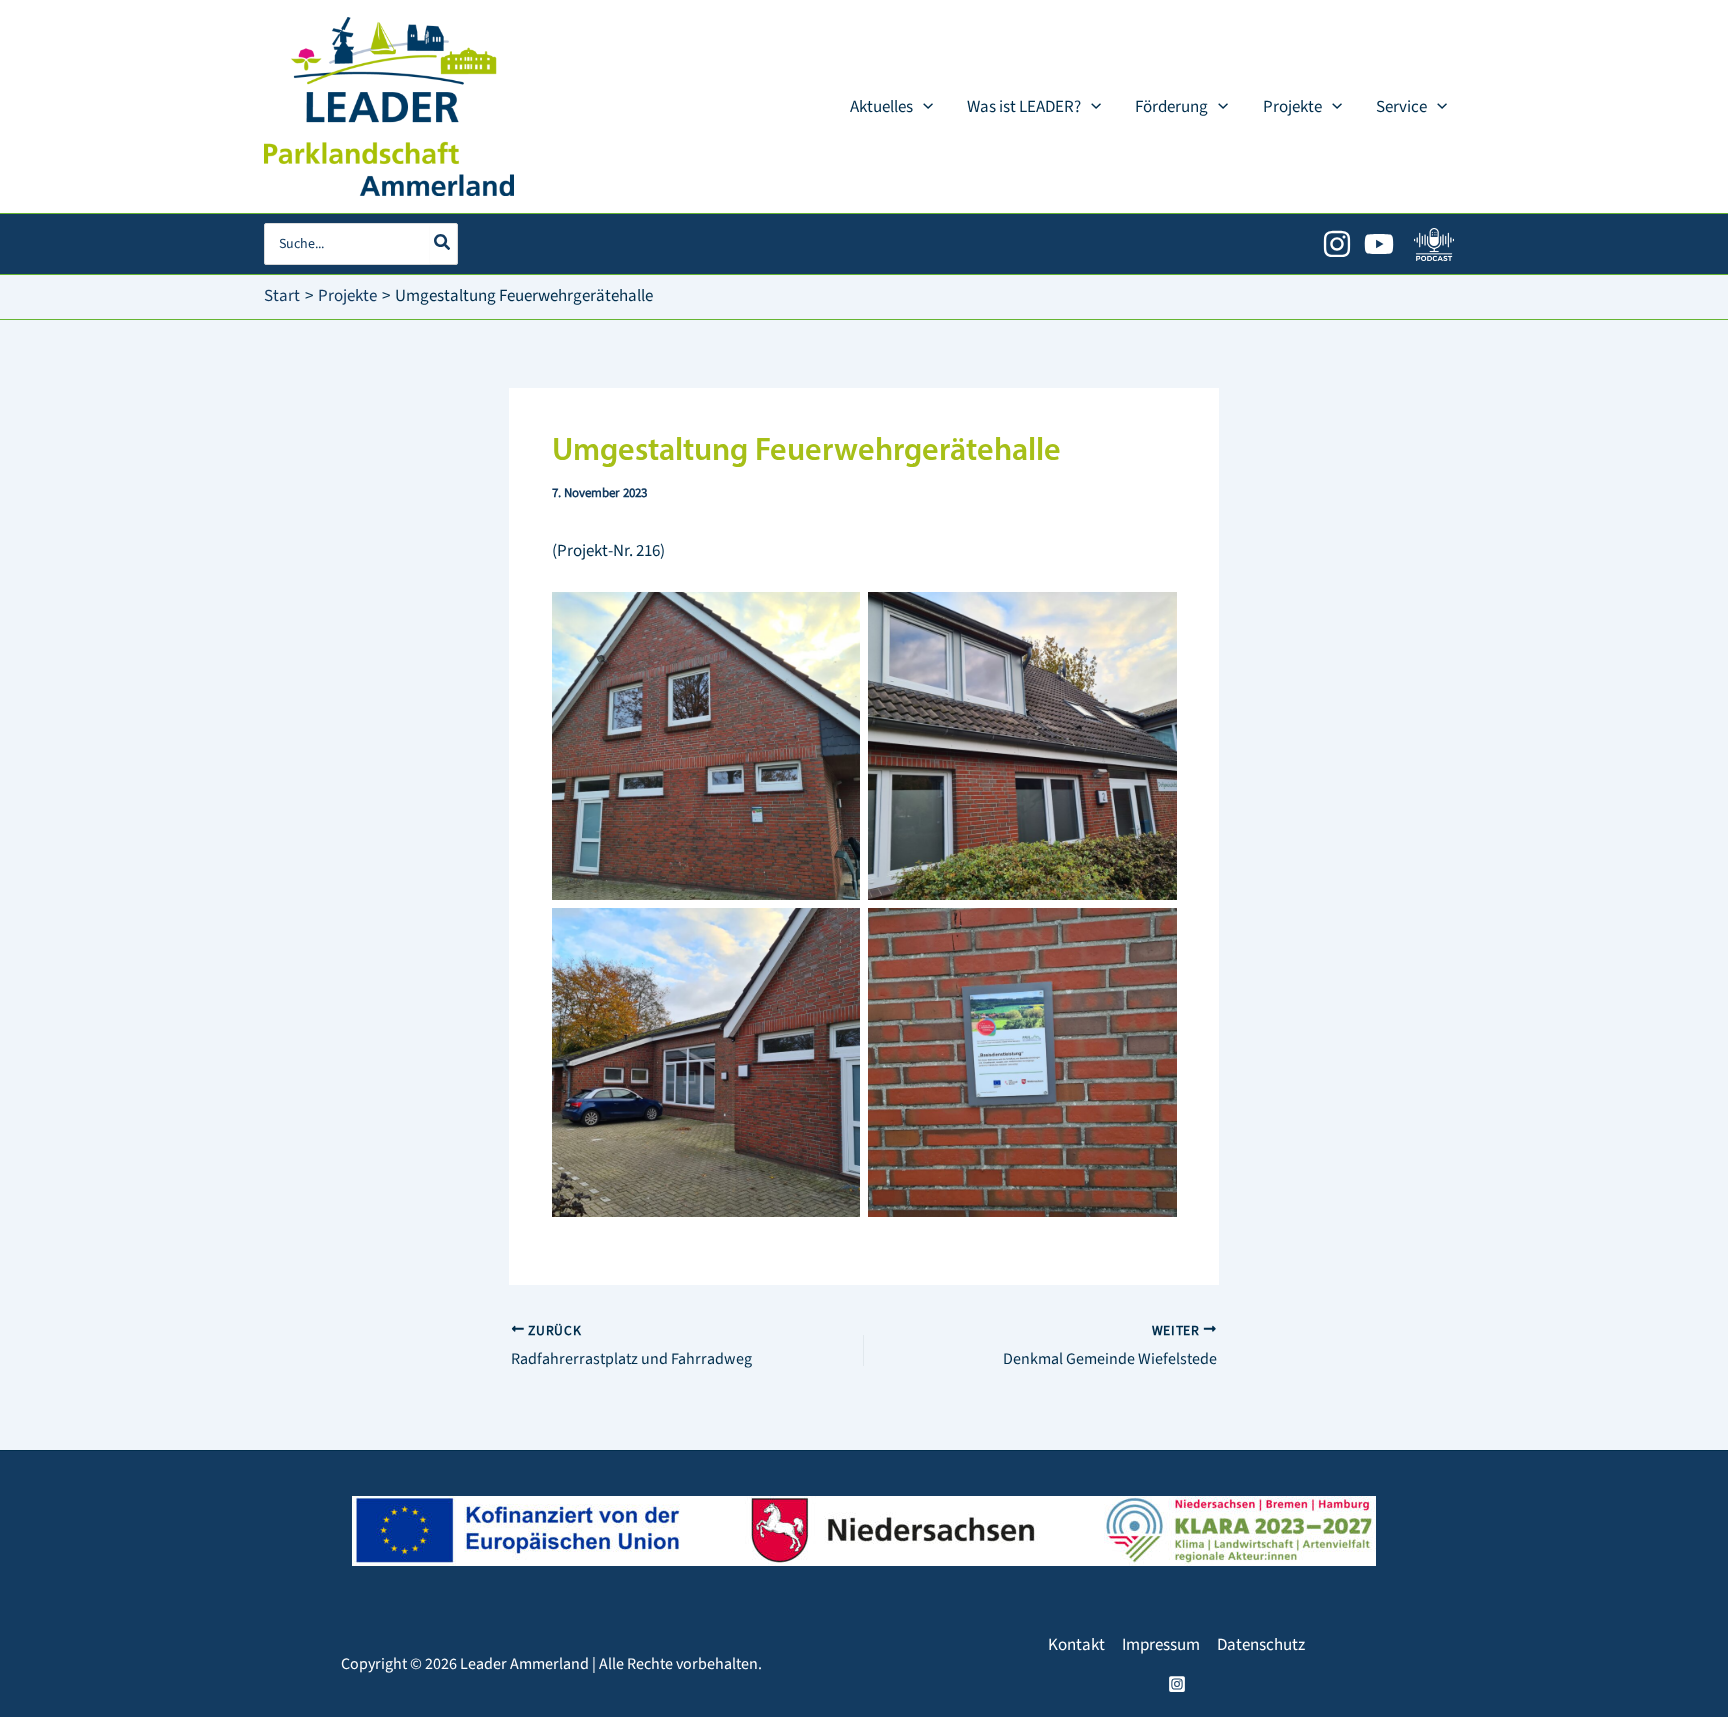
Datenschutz (1261, 1645)
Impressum (1161, 1645)
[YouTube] (1379, 244)
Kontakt (1076, 1645)
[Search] (443, 244)
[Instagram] (1337, 244)
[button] (923, 107)
